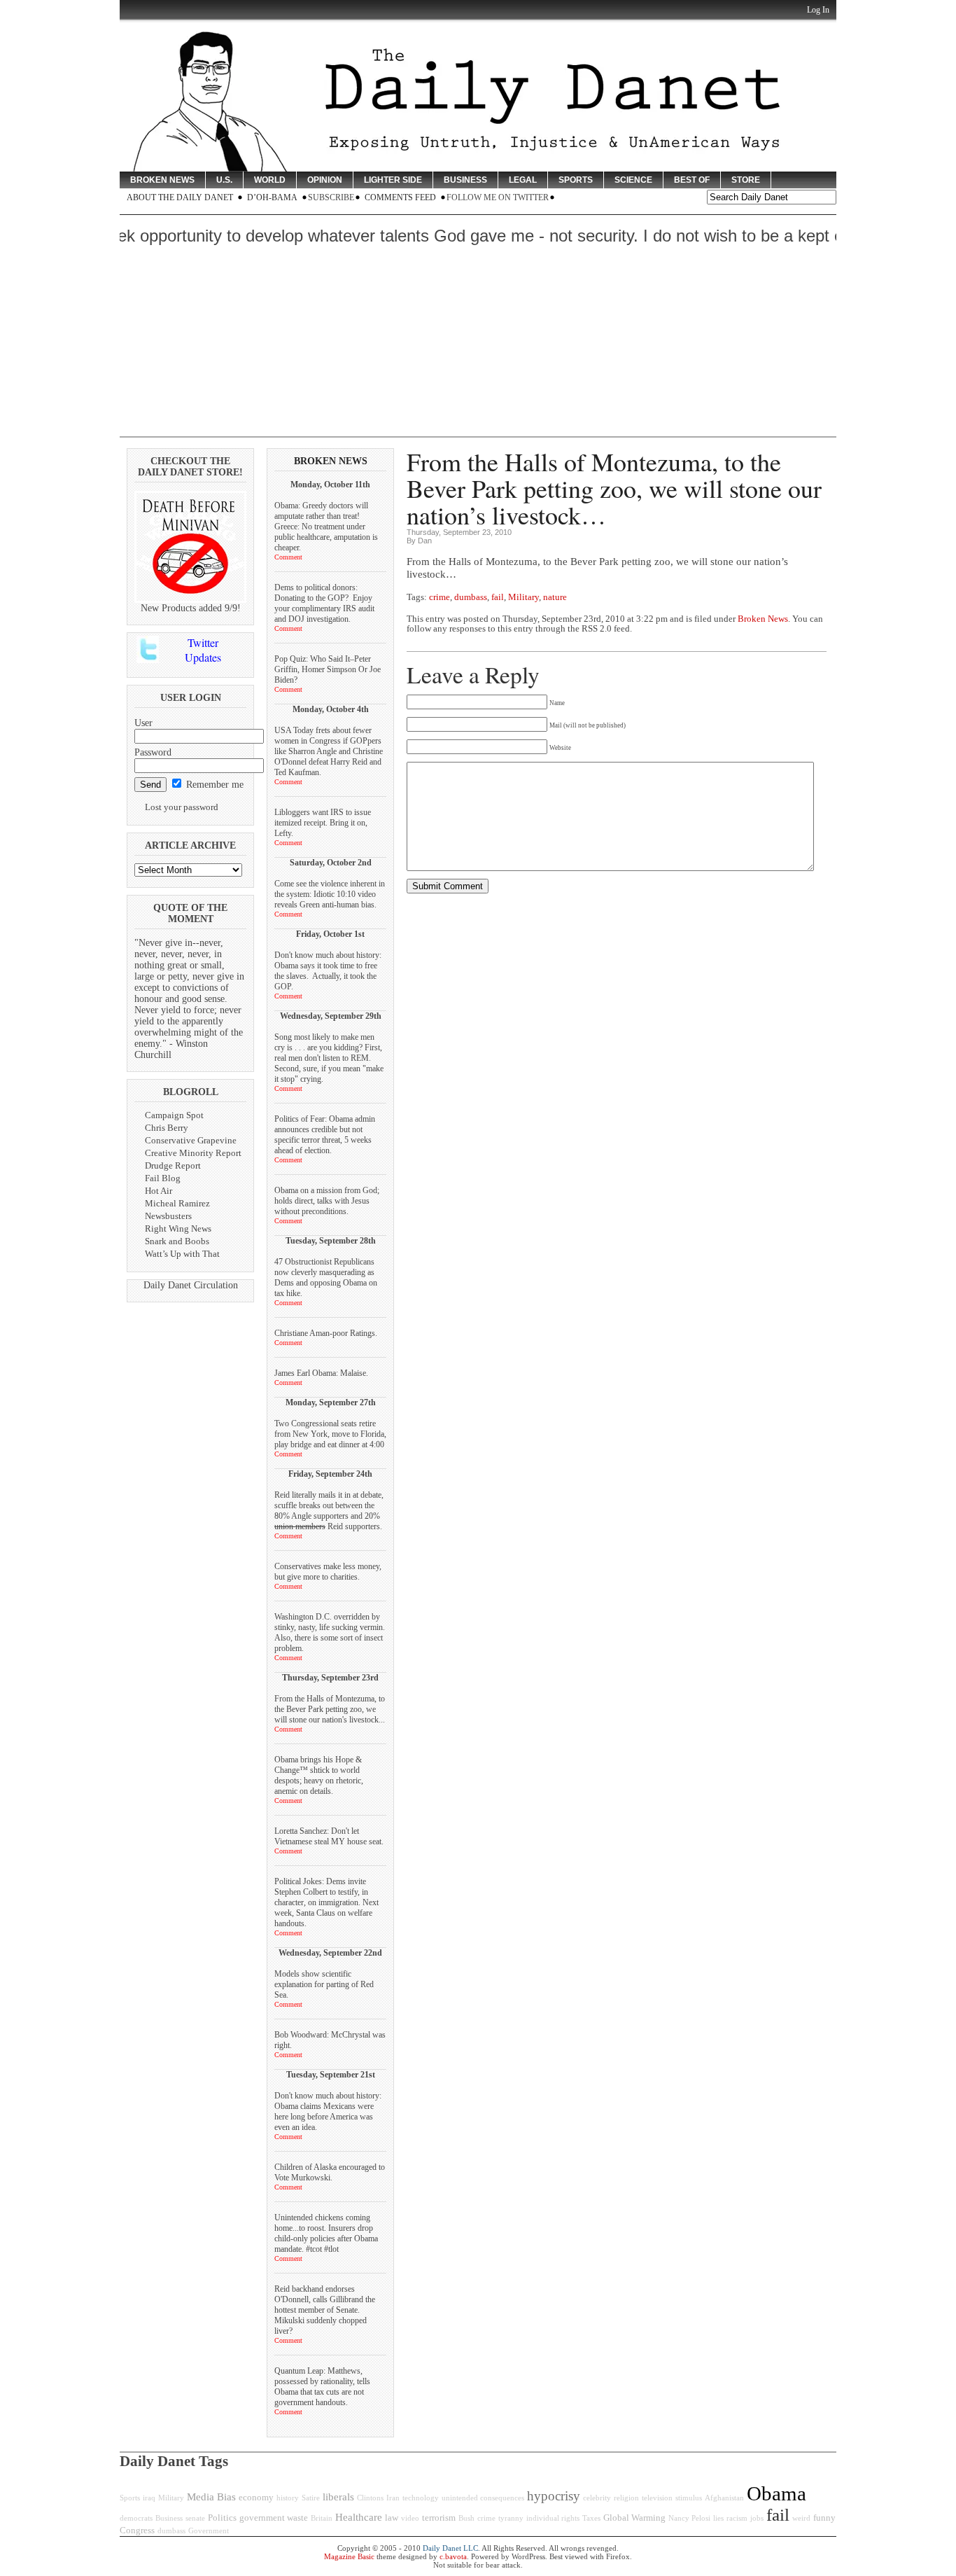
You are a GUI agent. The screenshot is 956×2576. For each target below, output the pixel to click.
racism (737, 2518)
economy (256, 2498)
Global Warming (634, 2518)
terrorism (439, 2518)
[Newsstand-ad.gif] (190, 600)
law (392, 2518)
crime (440, 597)
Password (153, 752)
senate (195, 2518)
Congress (137, 2530)
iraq (149, 2498)
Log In (818, 10)
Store (746, 180)
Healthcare (359, 2517)
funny (824, 2518)
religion (626, 2498)
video (410, 2518)
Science (633, 180)
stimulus (689, 2498)
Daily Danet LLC (450, 2548)
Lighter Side (393, 180)
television (657, 2498)
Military (523, 597)
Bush (466, 2518)
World (270, 180)
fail (498, 597)
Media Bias (211, 2497)
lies (718, 2518)
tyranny (511, 2518)
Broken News (162, 180)
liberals (338, 2497)
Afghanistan (724, 2498)
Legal (523, 180)
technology (421, 2498)
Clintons (370, 2498)
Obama (776, 2493)
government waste (274, 2518)
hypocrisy (554, 2496)
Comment (288, 557)
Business (465, 180)
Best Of (692, 180)
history (288, 2498)
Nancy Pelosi (689, 2518)
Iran (393, 2498)
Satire (311, 2498)
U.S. (224, 180)
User (143, 723)
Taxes (591, 2518)
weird (801, 2518)
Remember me (213, 785)
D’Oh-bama (272, 197)
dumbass (471, 597)
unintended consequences (483, 2498)
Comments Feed (400, 197)
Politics (222, 2518)
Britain (322, 2518)
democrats (136, 2518)
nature (555, 597)
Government (209, 2531)
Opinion (325, 180)
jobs (757, 2518)
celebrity (597, 2498)
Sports (576, 180)
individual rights (553, 2518)
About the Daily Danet (180, 197)
